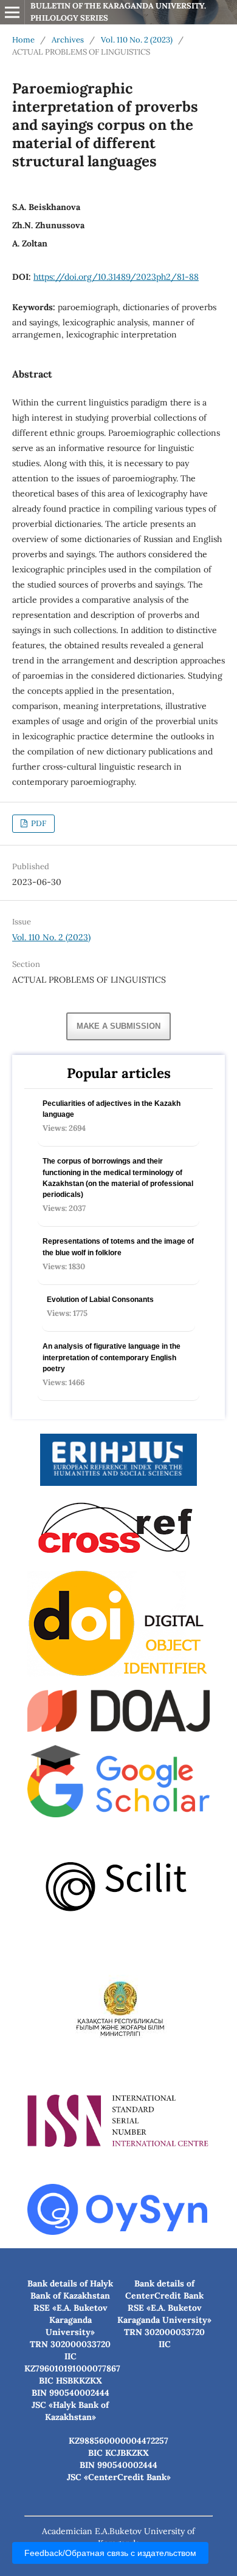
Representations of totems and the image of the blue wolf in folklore (118, 1247)
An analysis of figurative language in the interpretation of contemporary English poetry (112, 1357)
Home (23, 40)
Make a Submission (118, 1026)
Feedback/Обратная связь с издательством (110, 2553)
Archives (68, 40)
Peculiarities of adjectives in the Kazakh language (112, 1109)
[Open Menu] (12, 12)
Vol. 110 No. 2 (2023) (137, 40)
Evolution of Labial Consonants (100, 1300)
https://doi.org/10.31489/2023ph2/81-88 (116, 277)
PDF (38, 823)
